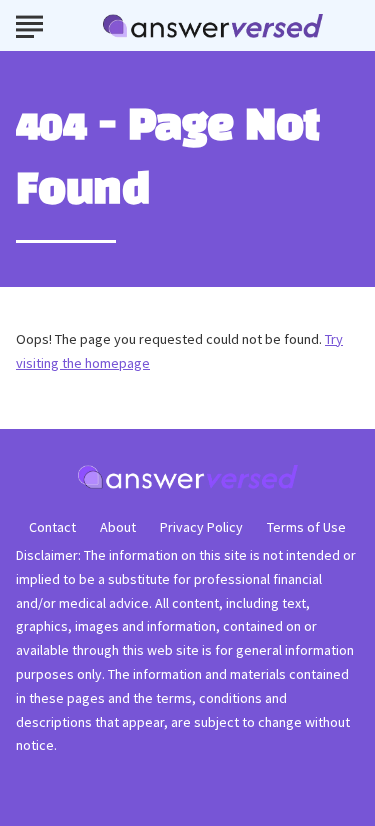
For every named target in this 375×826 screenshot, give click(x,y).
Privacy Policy (201, 527)
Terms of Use (306, 527)
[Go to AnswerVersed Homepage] (213, 26)
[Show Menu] (29, 24)
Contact (52, 527)
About (118, 527)
